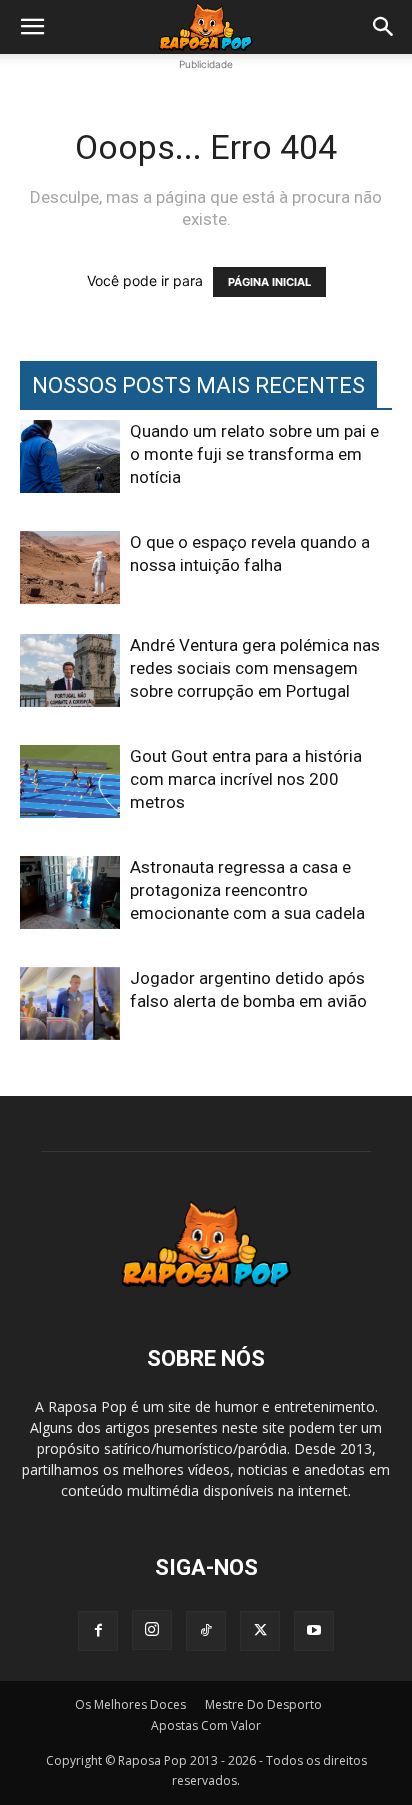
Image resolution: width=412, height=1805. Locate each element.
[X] (260, 1631)
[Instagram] (152, 1630)
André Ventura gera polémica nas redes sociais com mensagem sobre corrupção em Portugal (255, 668)
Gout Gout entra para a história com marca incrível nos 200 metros (246, 779)
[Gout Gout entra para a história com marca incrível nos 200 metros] (70, 781)
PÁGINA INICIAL (269, 282)
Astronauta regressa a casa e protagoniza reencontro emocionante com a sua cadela (247, 890)
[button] (32, 27)
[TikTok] (206, 1631)
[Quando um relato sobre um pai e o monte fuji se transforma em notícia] (70, 456)
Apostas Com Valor (206, 1725)
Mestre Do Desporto (263, 1704)
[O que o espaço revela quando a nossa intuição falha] (70, 567)
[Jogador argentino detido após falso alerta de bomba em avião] (70, 1003)
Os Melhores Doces (130, 1704)
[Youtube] (314, 1631)
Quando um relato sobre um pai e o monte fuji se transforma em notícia (254, 454)
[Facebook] (98, 1631)
